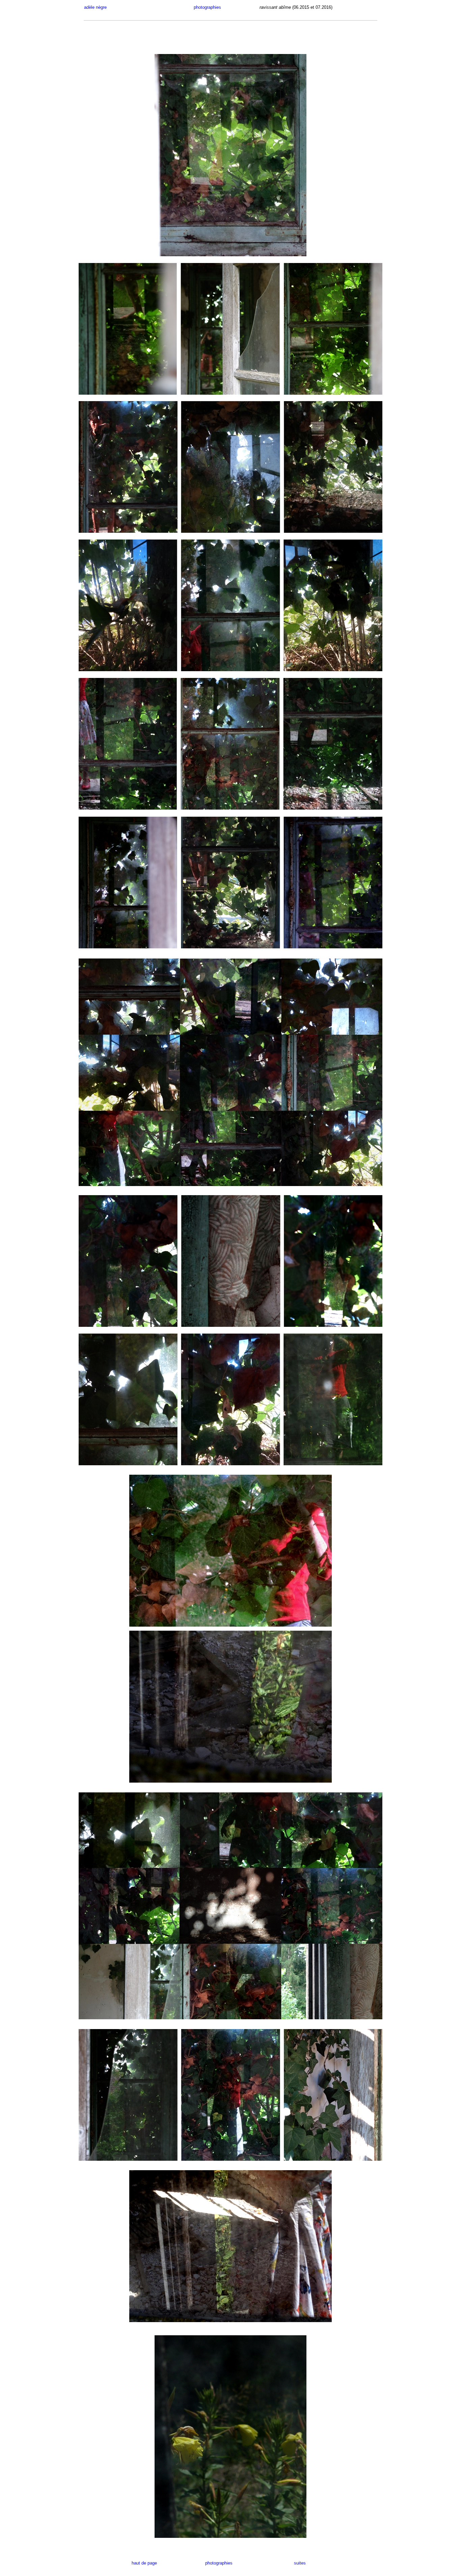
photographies (201, 7)
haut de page (156, 2563)
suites (300, 2563)
